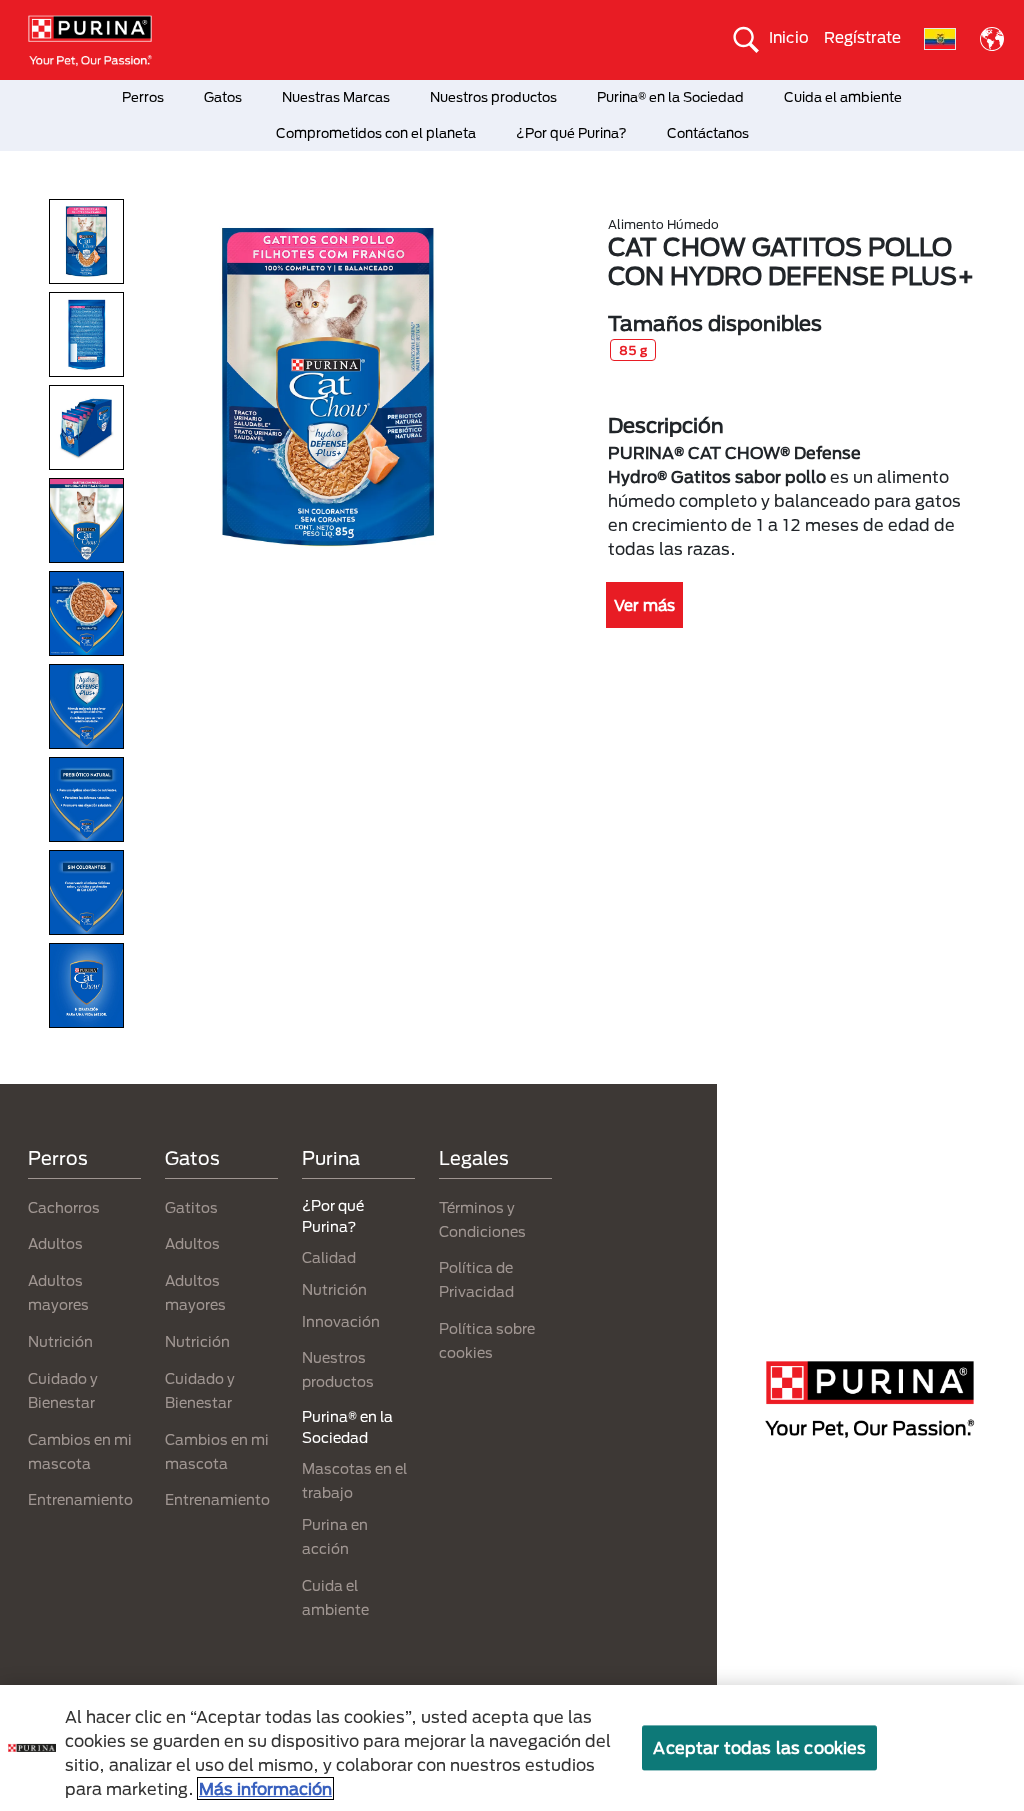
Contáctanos (708, 133)
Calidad (329, 1257)
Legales (474, 1158)
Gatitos (191, 1207)
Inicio (789, 37)
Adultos (55, 1243)
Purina (331, 1158)
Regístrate (862, 37)
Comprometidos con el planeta (376, 133)
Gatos (223, 97)
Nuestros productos (493, 97)
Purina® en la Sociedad (670, 97)
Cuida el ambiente (843, 97)
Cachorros (64, 1207)
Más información (265, 1788)
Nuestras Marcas (336, 97)
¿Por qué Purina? (571, 133)
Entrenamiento (80, 1499)
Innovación (341, 1321)
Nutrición (60, 1341)
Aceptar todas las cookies (759, 1747)
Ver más (644, 605)
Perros (143, 97)
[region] (512, 1748)
